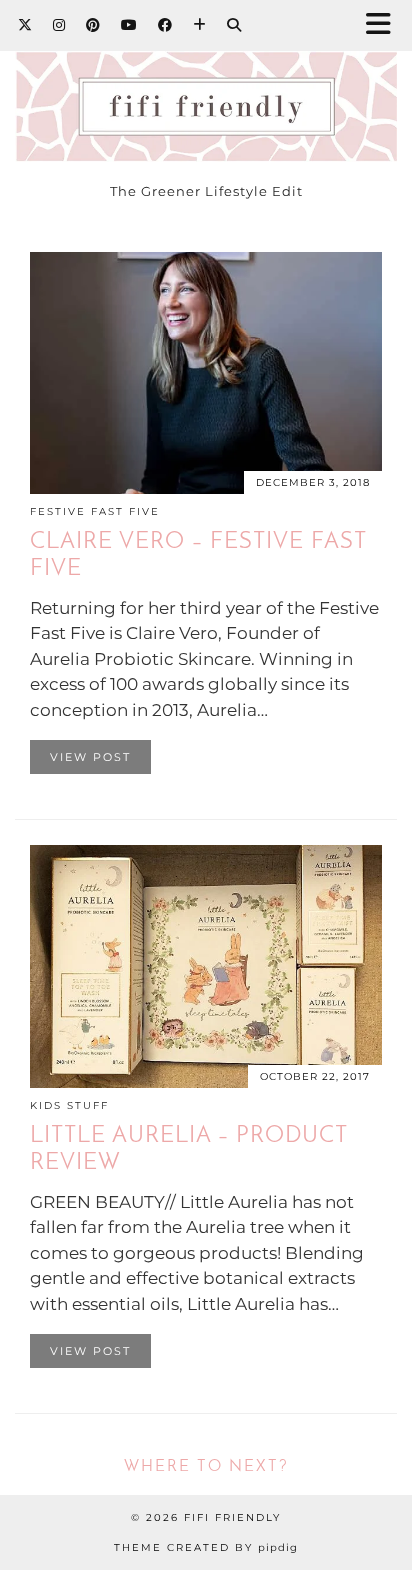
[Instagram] (59, 25)
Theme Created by (206, 1547)
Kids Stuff (69, 1105)
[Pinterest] (93, 25)
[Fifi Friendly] (206, 86)
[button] (385, 25)
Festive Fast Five (95, 511)
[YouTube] (129, 25)
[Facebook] (165, 25)
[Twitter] (25, 25)
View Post (90, 757)
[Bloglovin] (200, 25)
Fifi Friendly (232, 1517)
